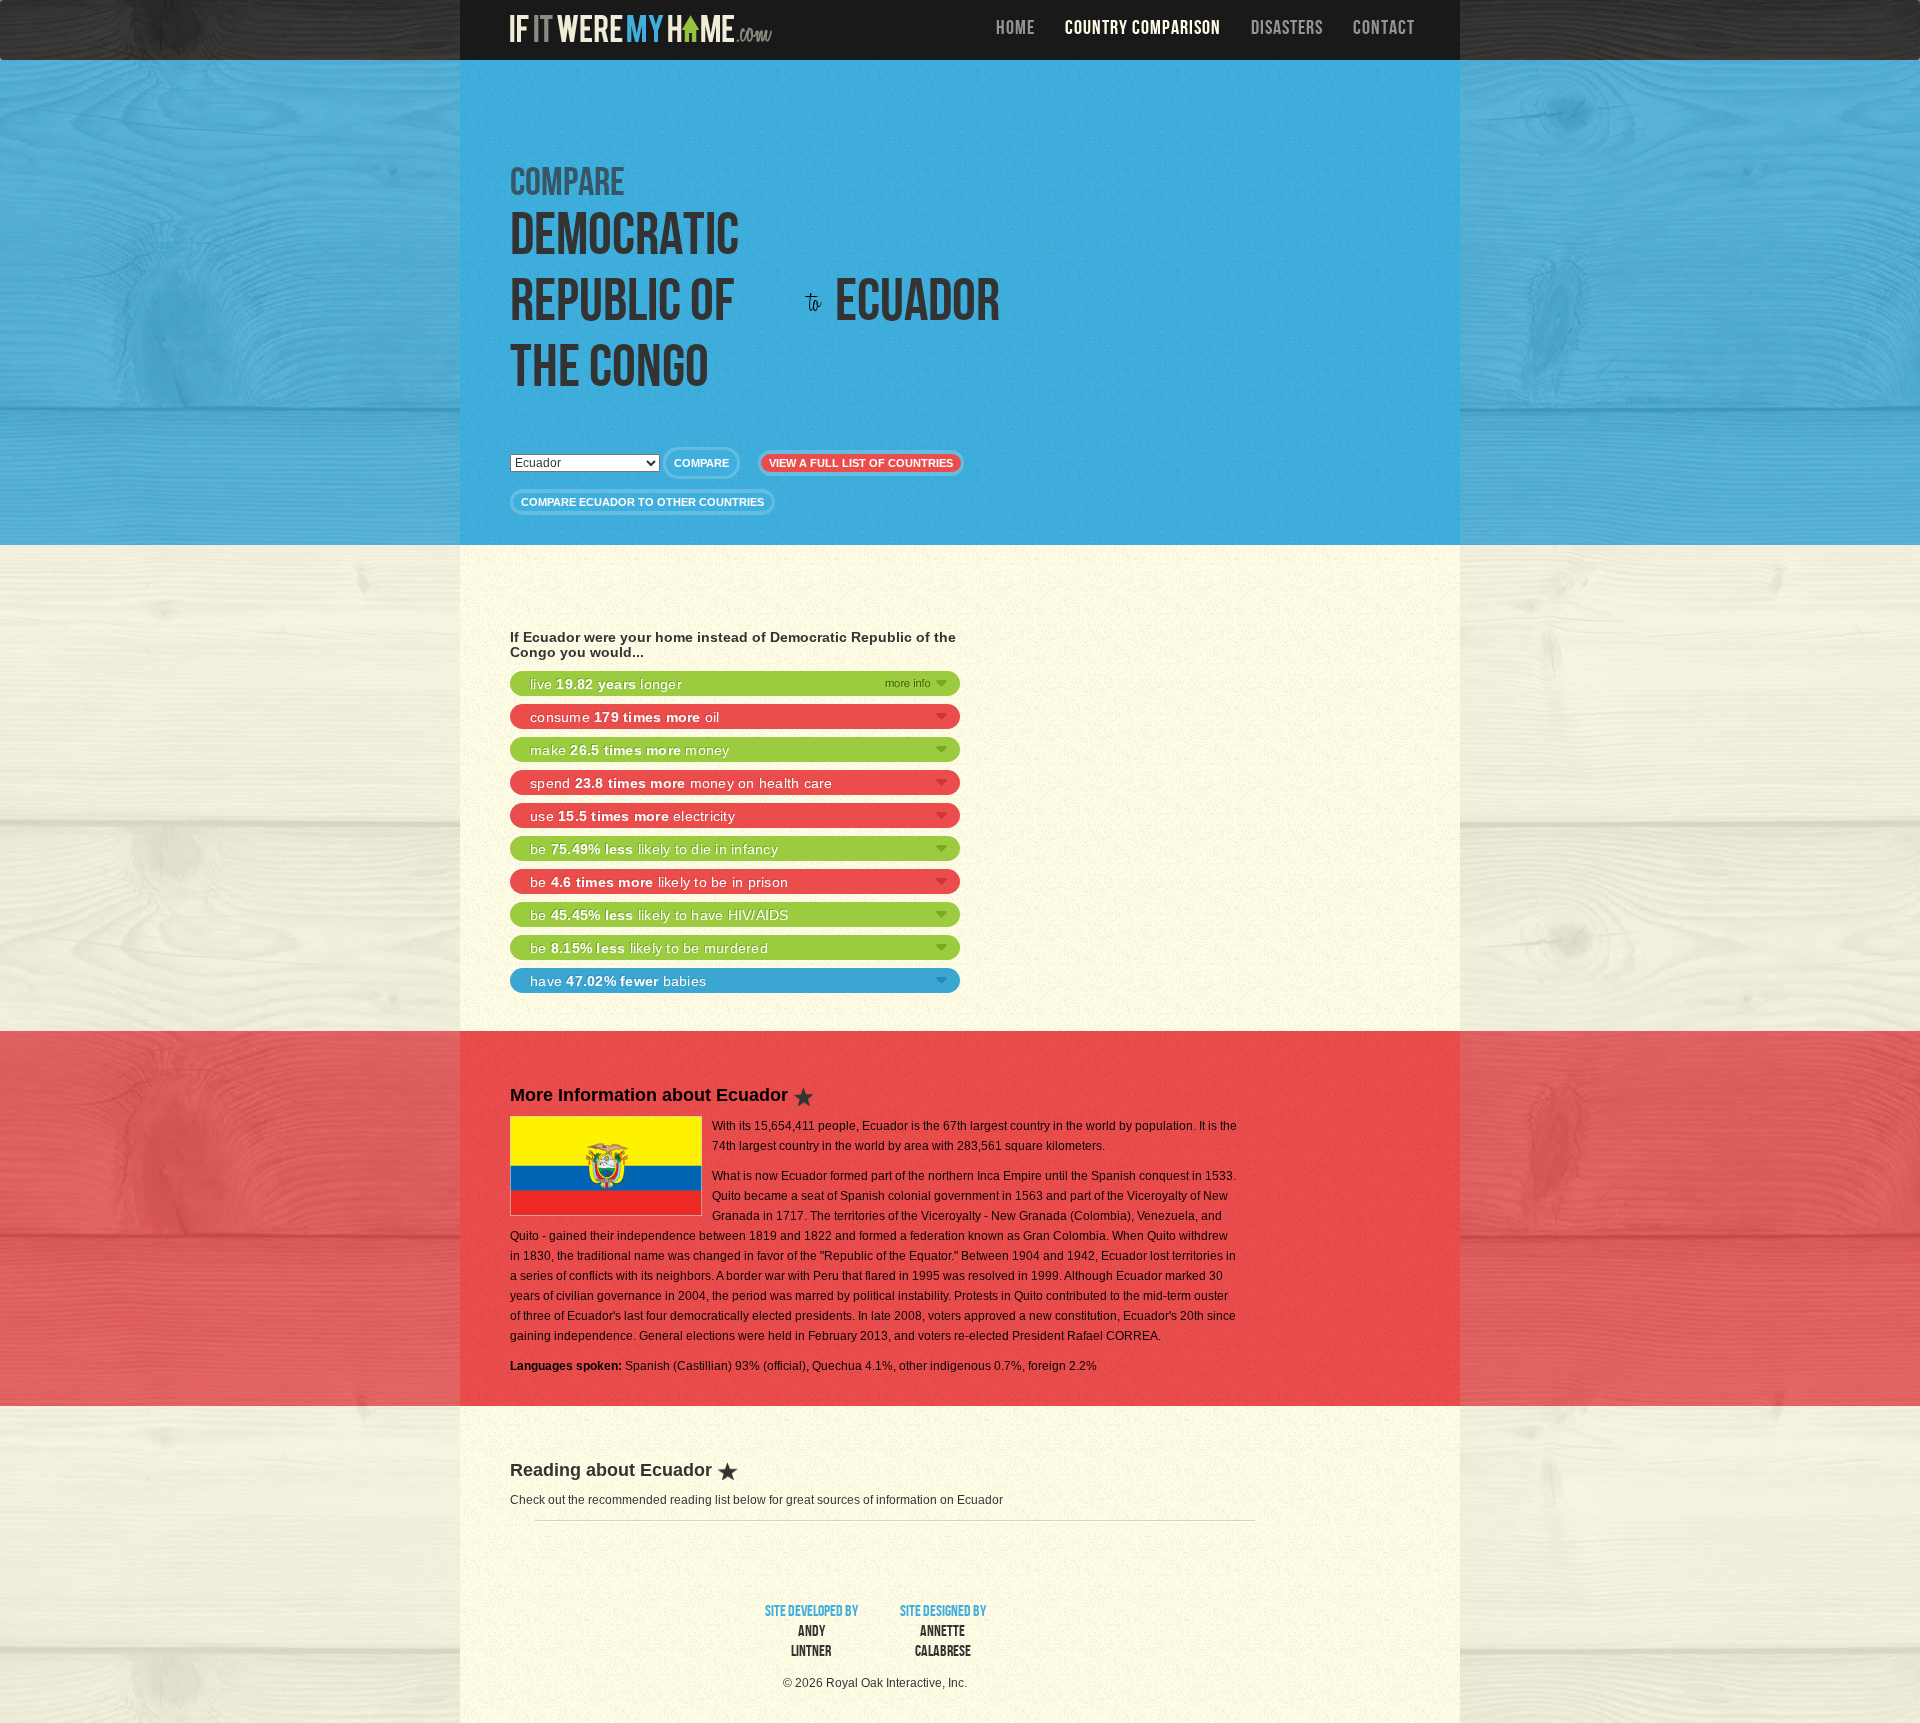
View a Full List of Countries (861, 463)
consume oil (625, 717)
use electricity (632, 816)
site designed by (943, 1633)
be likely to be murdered (649, 948)
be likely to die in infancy (654, 849)
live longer (606, 684)
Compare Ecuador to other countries (642, 502)
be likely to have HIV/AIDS (659, 915)
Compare (701, 463)
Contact (1384, 30)
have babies (618, 981)
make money (630, 750)
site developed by (811, 1633)
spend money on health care (681, 783)
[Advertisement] (965, 110)
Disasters (1287, 30)
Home (1015, 30)
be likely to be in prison (659, 882)
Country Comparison (1143, 30)
